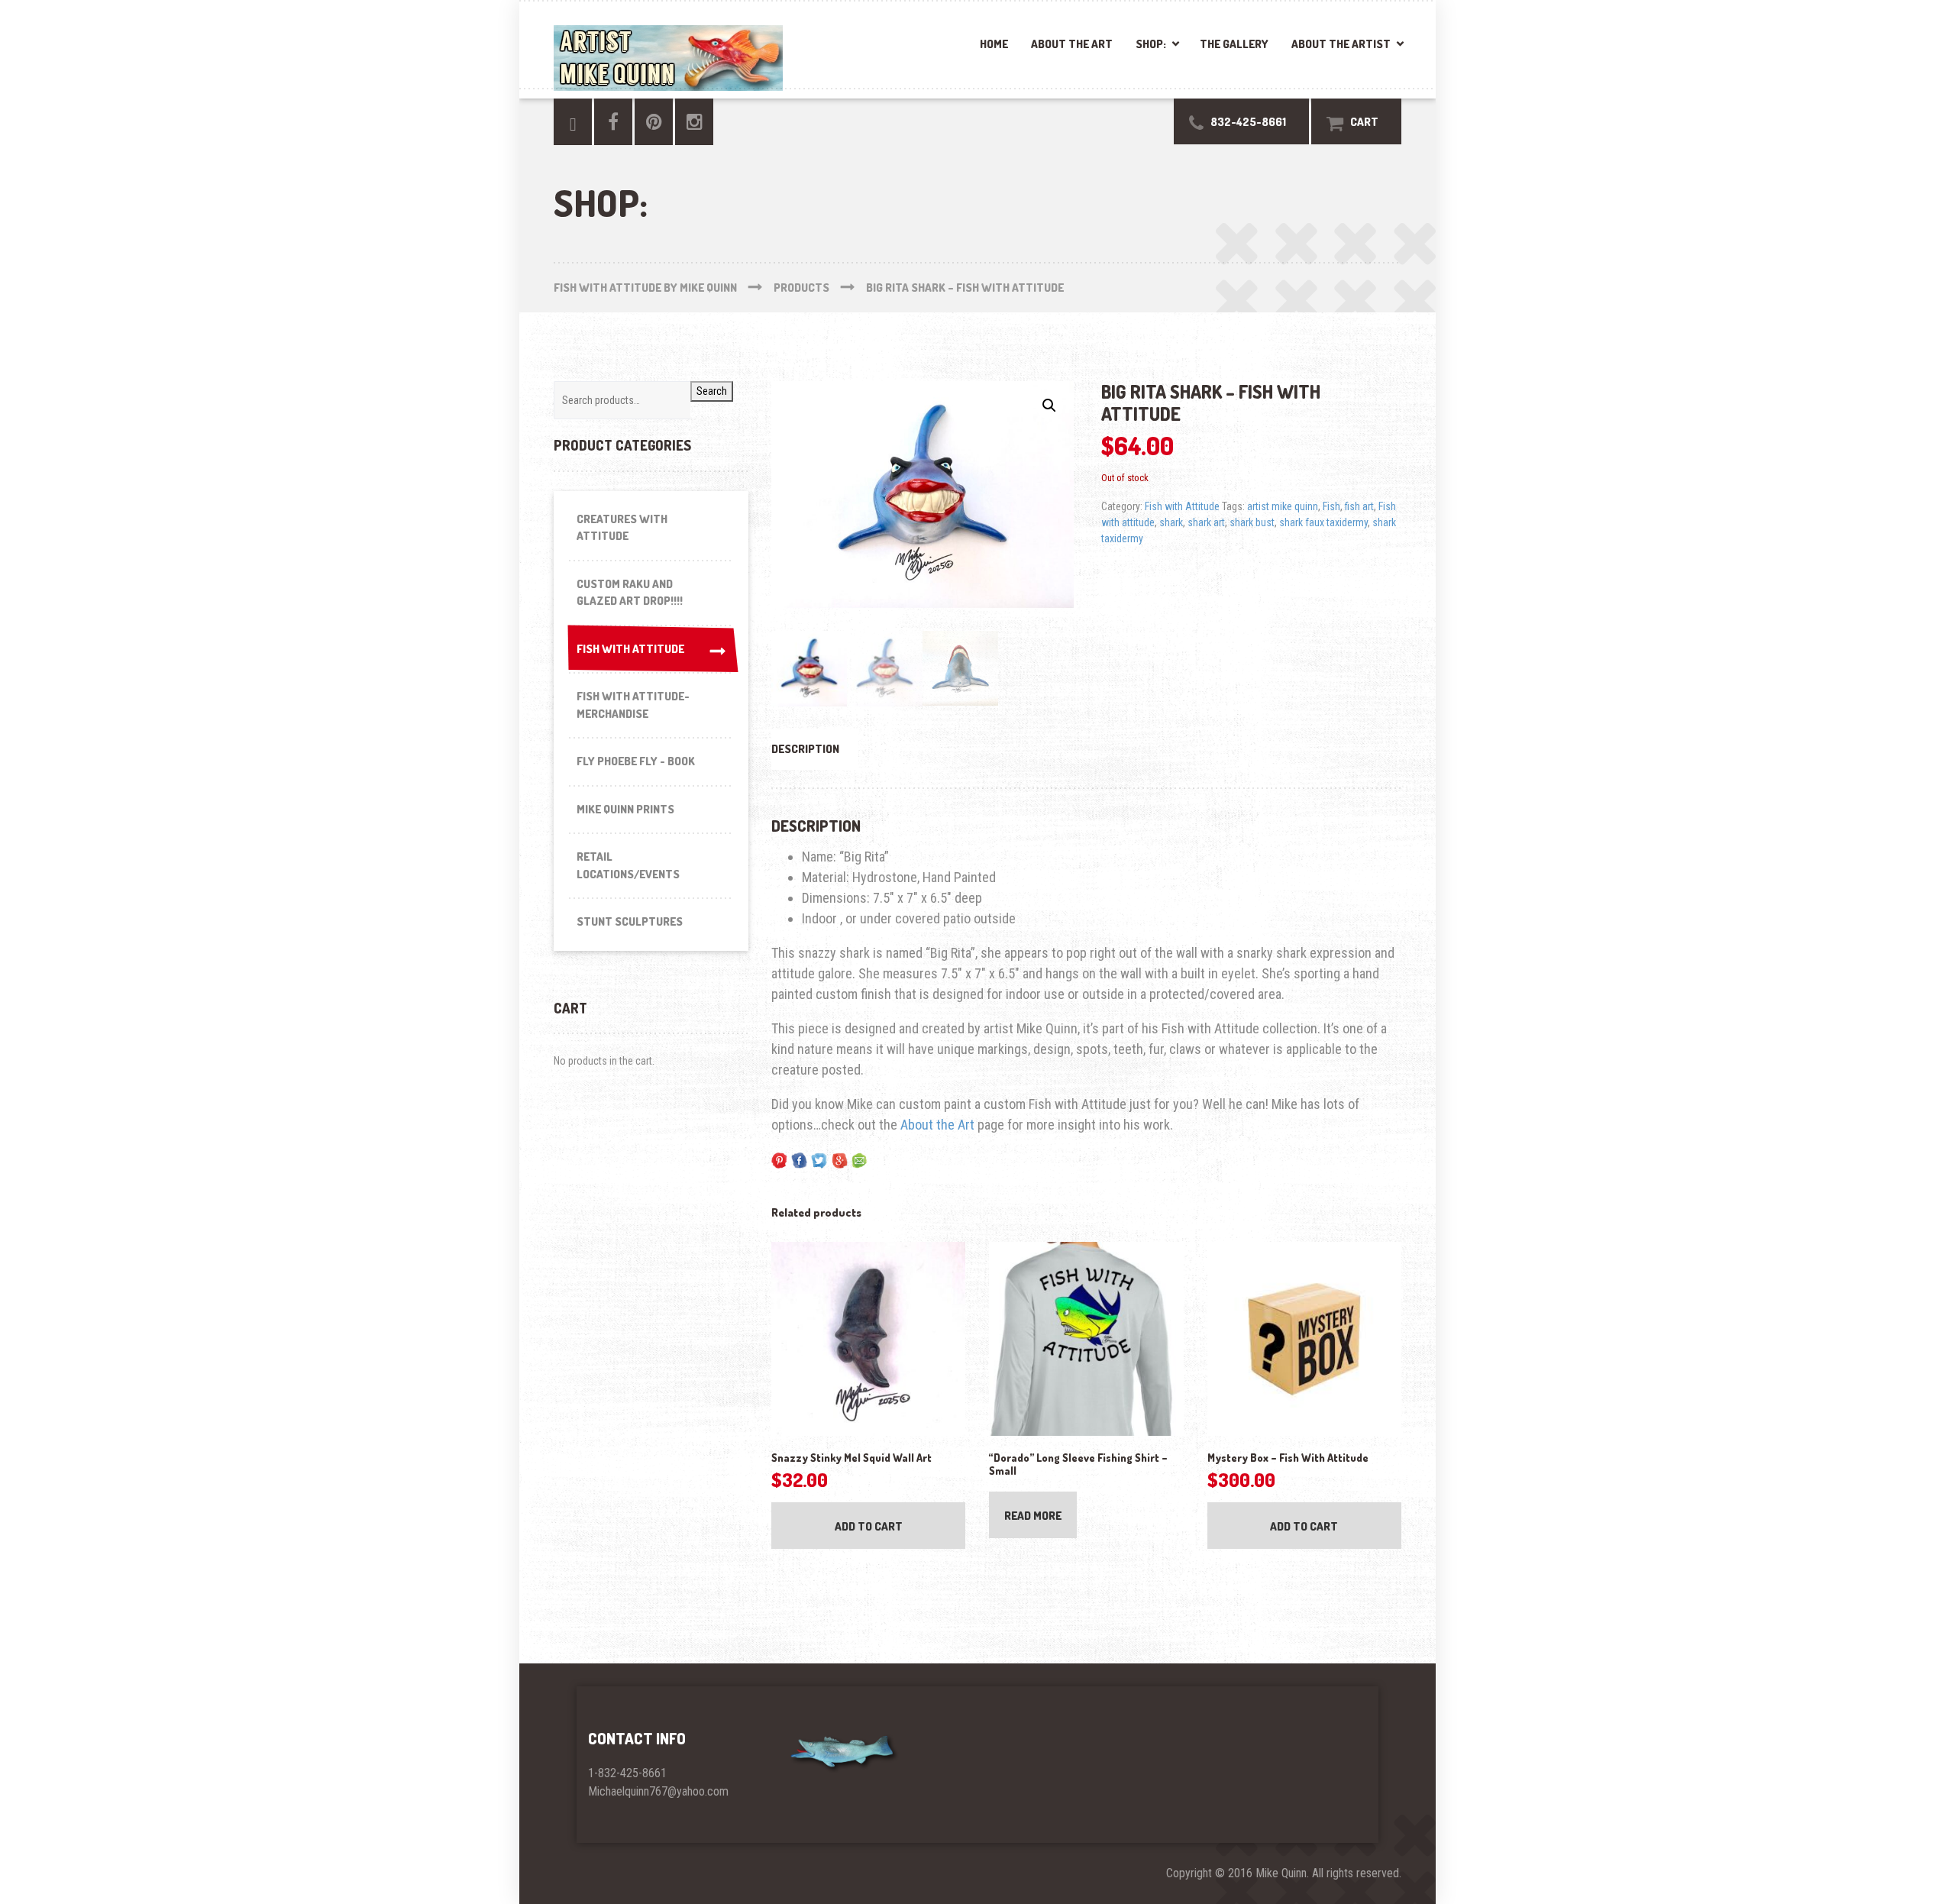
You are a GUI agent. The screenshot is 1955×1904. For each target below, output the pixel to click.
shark (1171, 522)
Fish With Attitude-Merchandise (633, 705)
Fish (1331, 506)
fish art (1359, 506)
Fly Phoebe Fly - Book (636, 761)
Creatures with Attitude (622, 528)
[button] (1049, 406)
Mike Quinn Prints (625, 809)
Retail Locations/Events (628, 865)
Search (712, 391)
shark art (1206, 522)
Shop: (1151, 44)
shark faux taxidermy (1323, 522)
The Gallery (1234, 44)
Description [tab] (805, 749)
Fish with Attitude (1182, 506)
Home (994, 44)
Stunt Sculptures (630, 921)
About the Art (1072, 44)
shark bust (1252, 522)
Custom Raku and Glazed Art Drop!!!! (630, 593)
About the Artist (1341, 44)
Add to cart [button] (869, 1526)
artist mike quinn (1283, 506)
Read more (1033, 1516)
